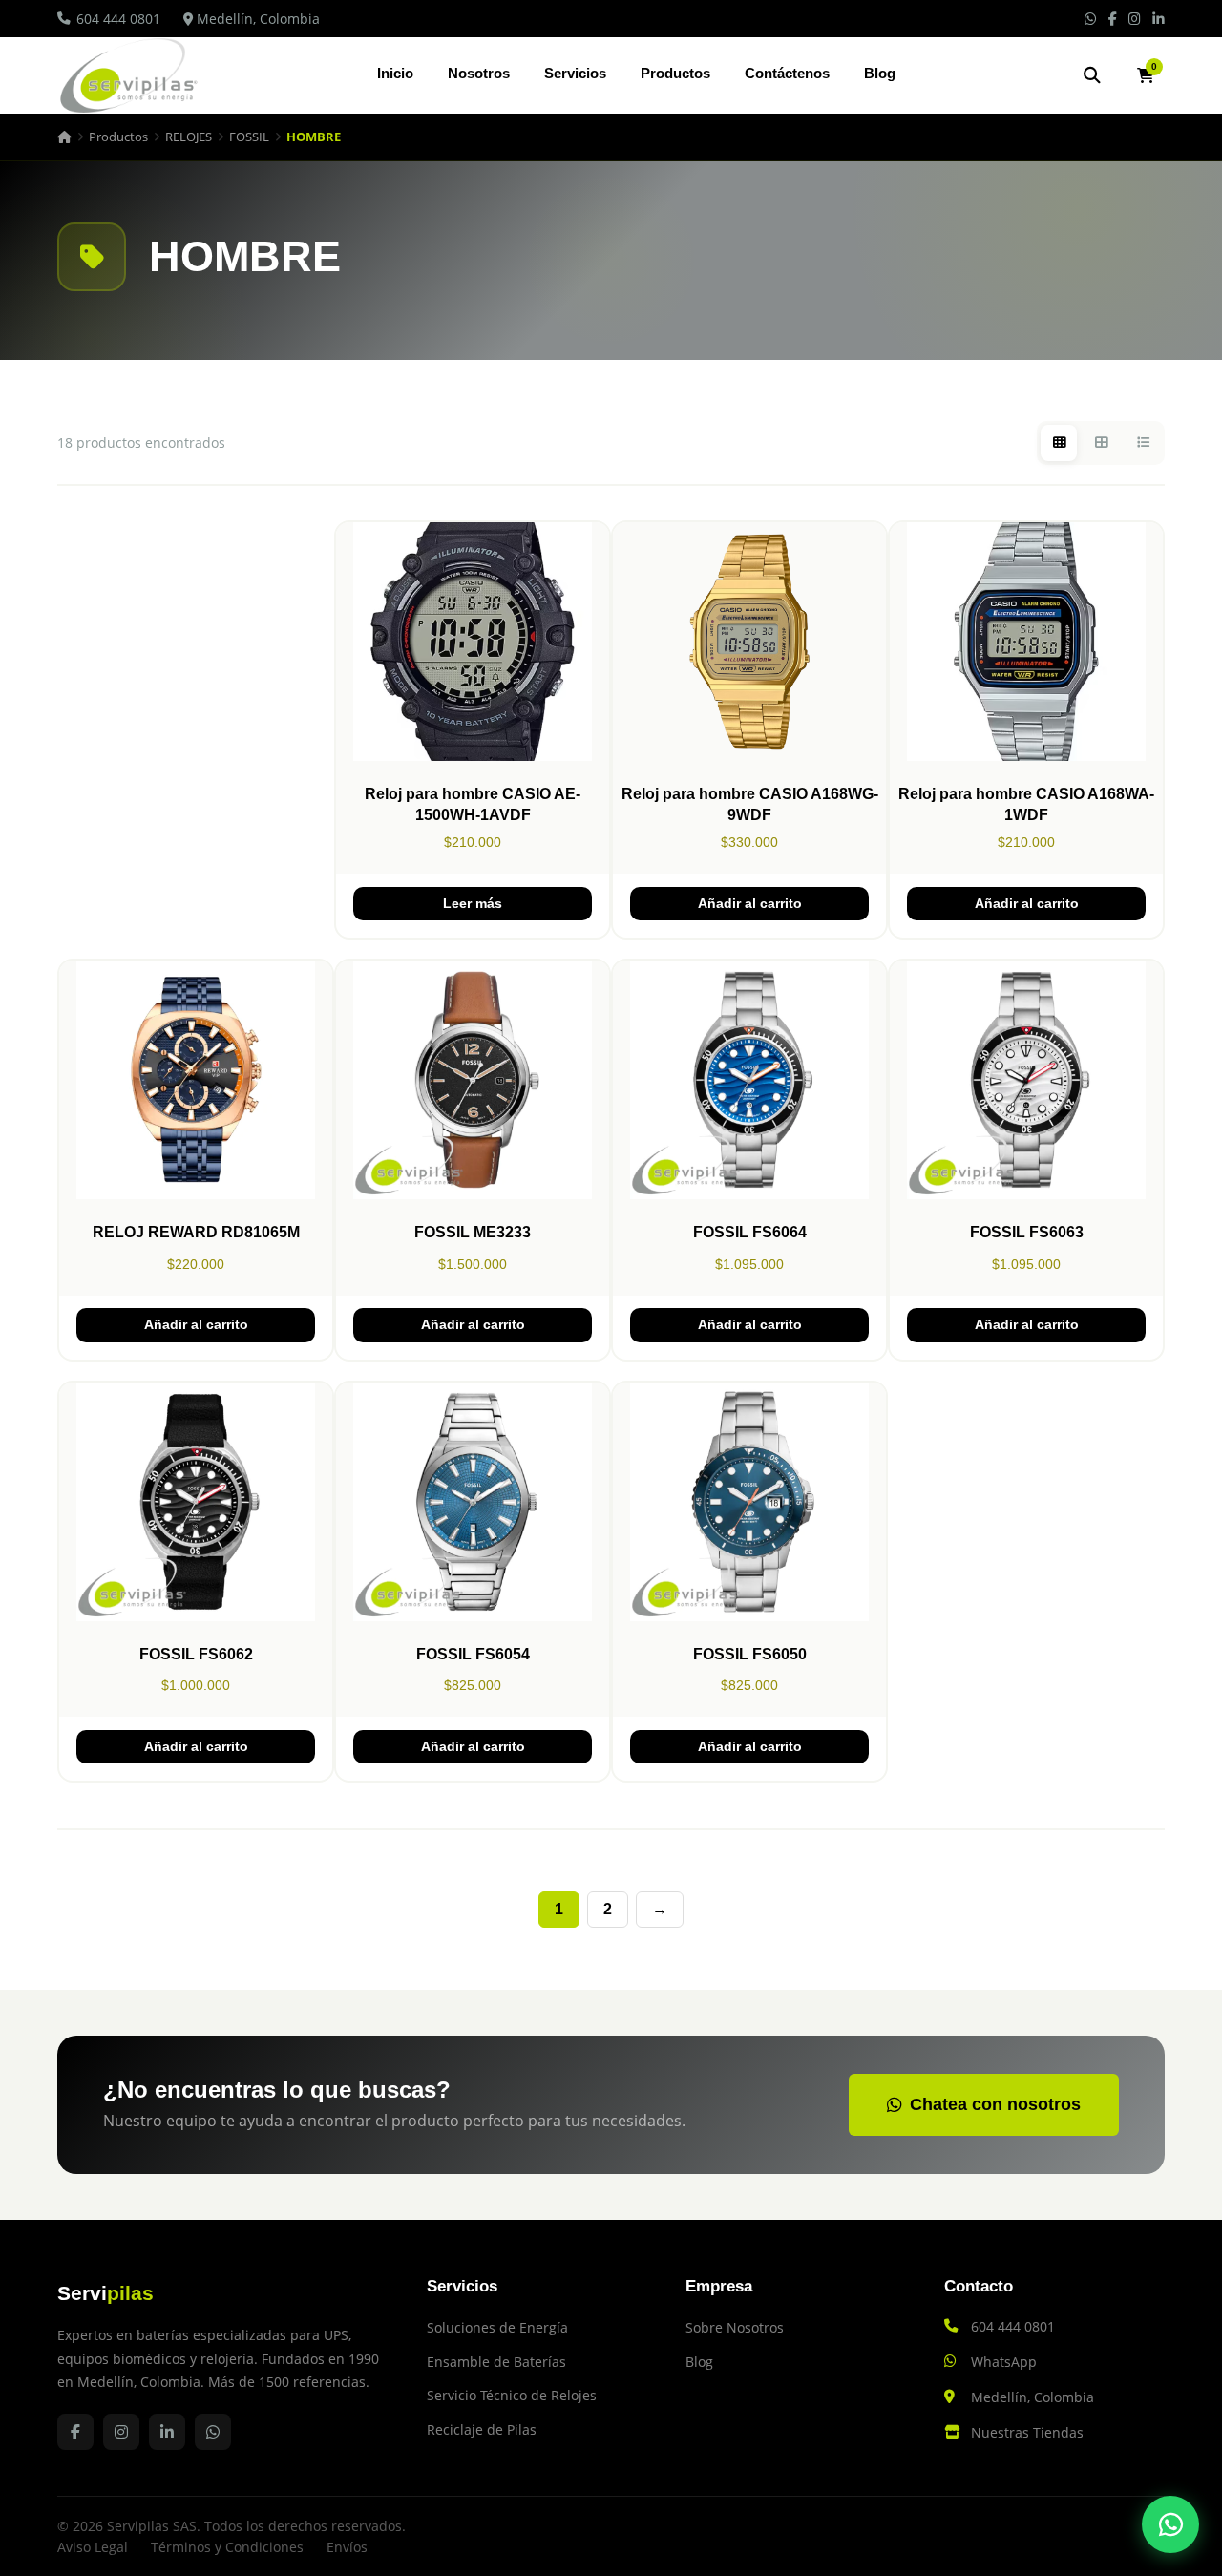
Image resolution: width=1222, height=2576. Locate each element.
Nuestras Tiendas (1027, 2432)
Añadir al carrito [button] (750, 904)
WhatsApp (1004, 2362)
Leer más (473, 904)
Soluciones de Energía (497, 2327)
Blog (880, 73)
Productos (675, 73)
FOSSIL (249, 137)
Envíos (347, 2547)
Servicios (575, 73)
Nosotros (479, 73)
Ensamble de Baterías (496, 2362)
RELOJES (189, 137)
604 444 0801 (118, 19)
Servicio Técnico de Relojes (512, 2395)
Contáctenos (787, 73)
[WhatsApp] (1170, 2524)
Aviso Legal (93, 2547)
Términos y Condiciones (227, 2547)
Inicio (395, 73)
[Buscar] (1092, 75)
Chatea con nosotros (995, 2104)
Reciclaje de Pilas (482, 2429)
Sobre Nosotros (735, 2327)
